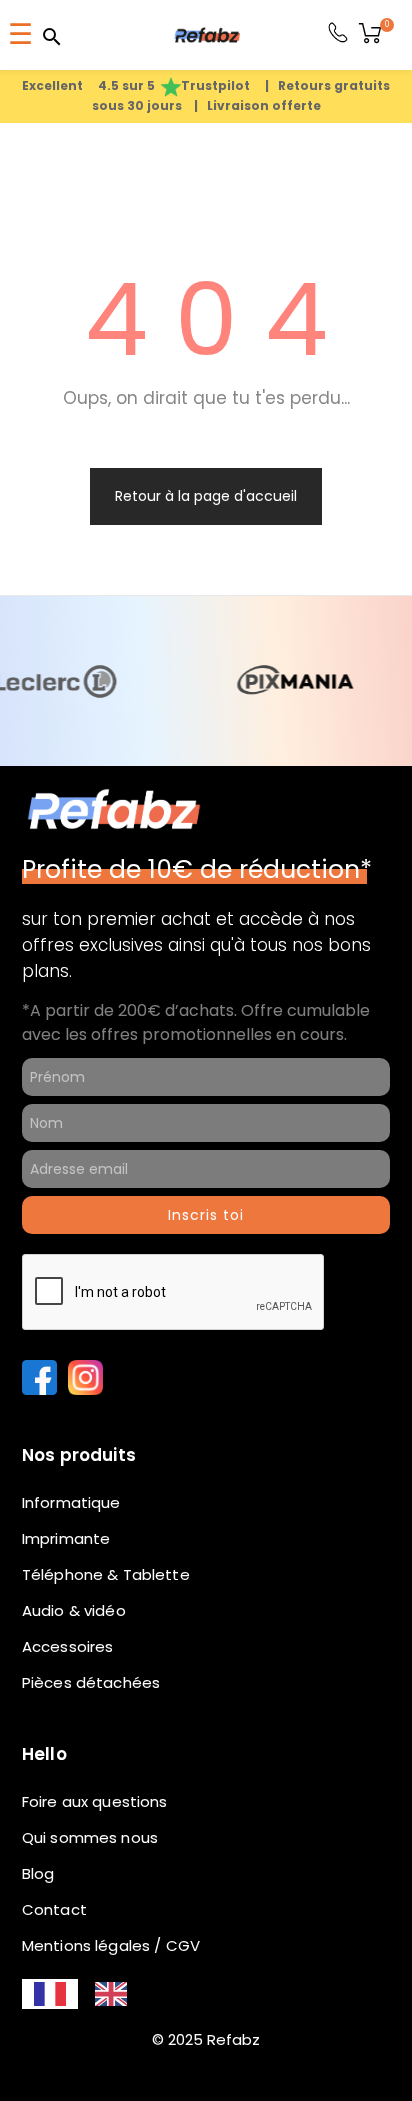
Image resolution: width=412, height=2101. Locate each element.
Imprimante (66, 1708)
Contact (54, 2079)
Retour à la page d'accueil (206, 665)
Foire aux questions (95, 1971)
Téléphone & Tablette (106, 1744)
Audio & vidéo (74, 1780)
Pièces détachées (91, 1852)
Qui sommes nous (90, 2007)
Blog (38, 2043)
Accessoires (68, 1816)
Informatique (71, 1672)
